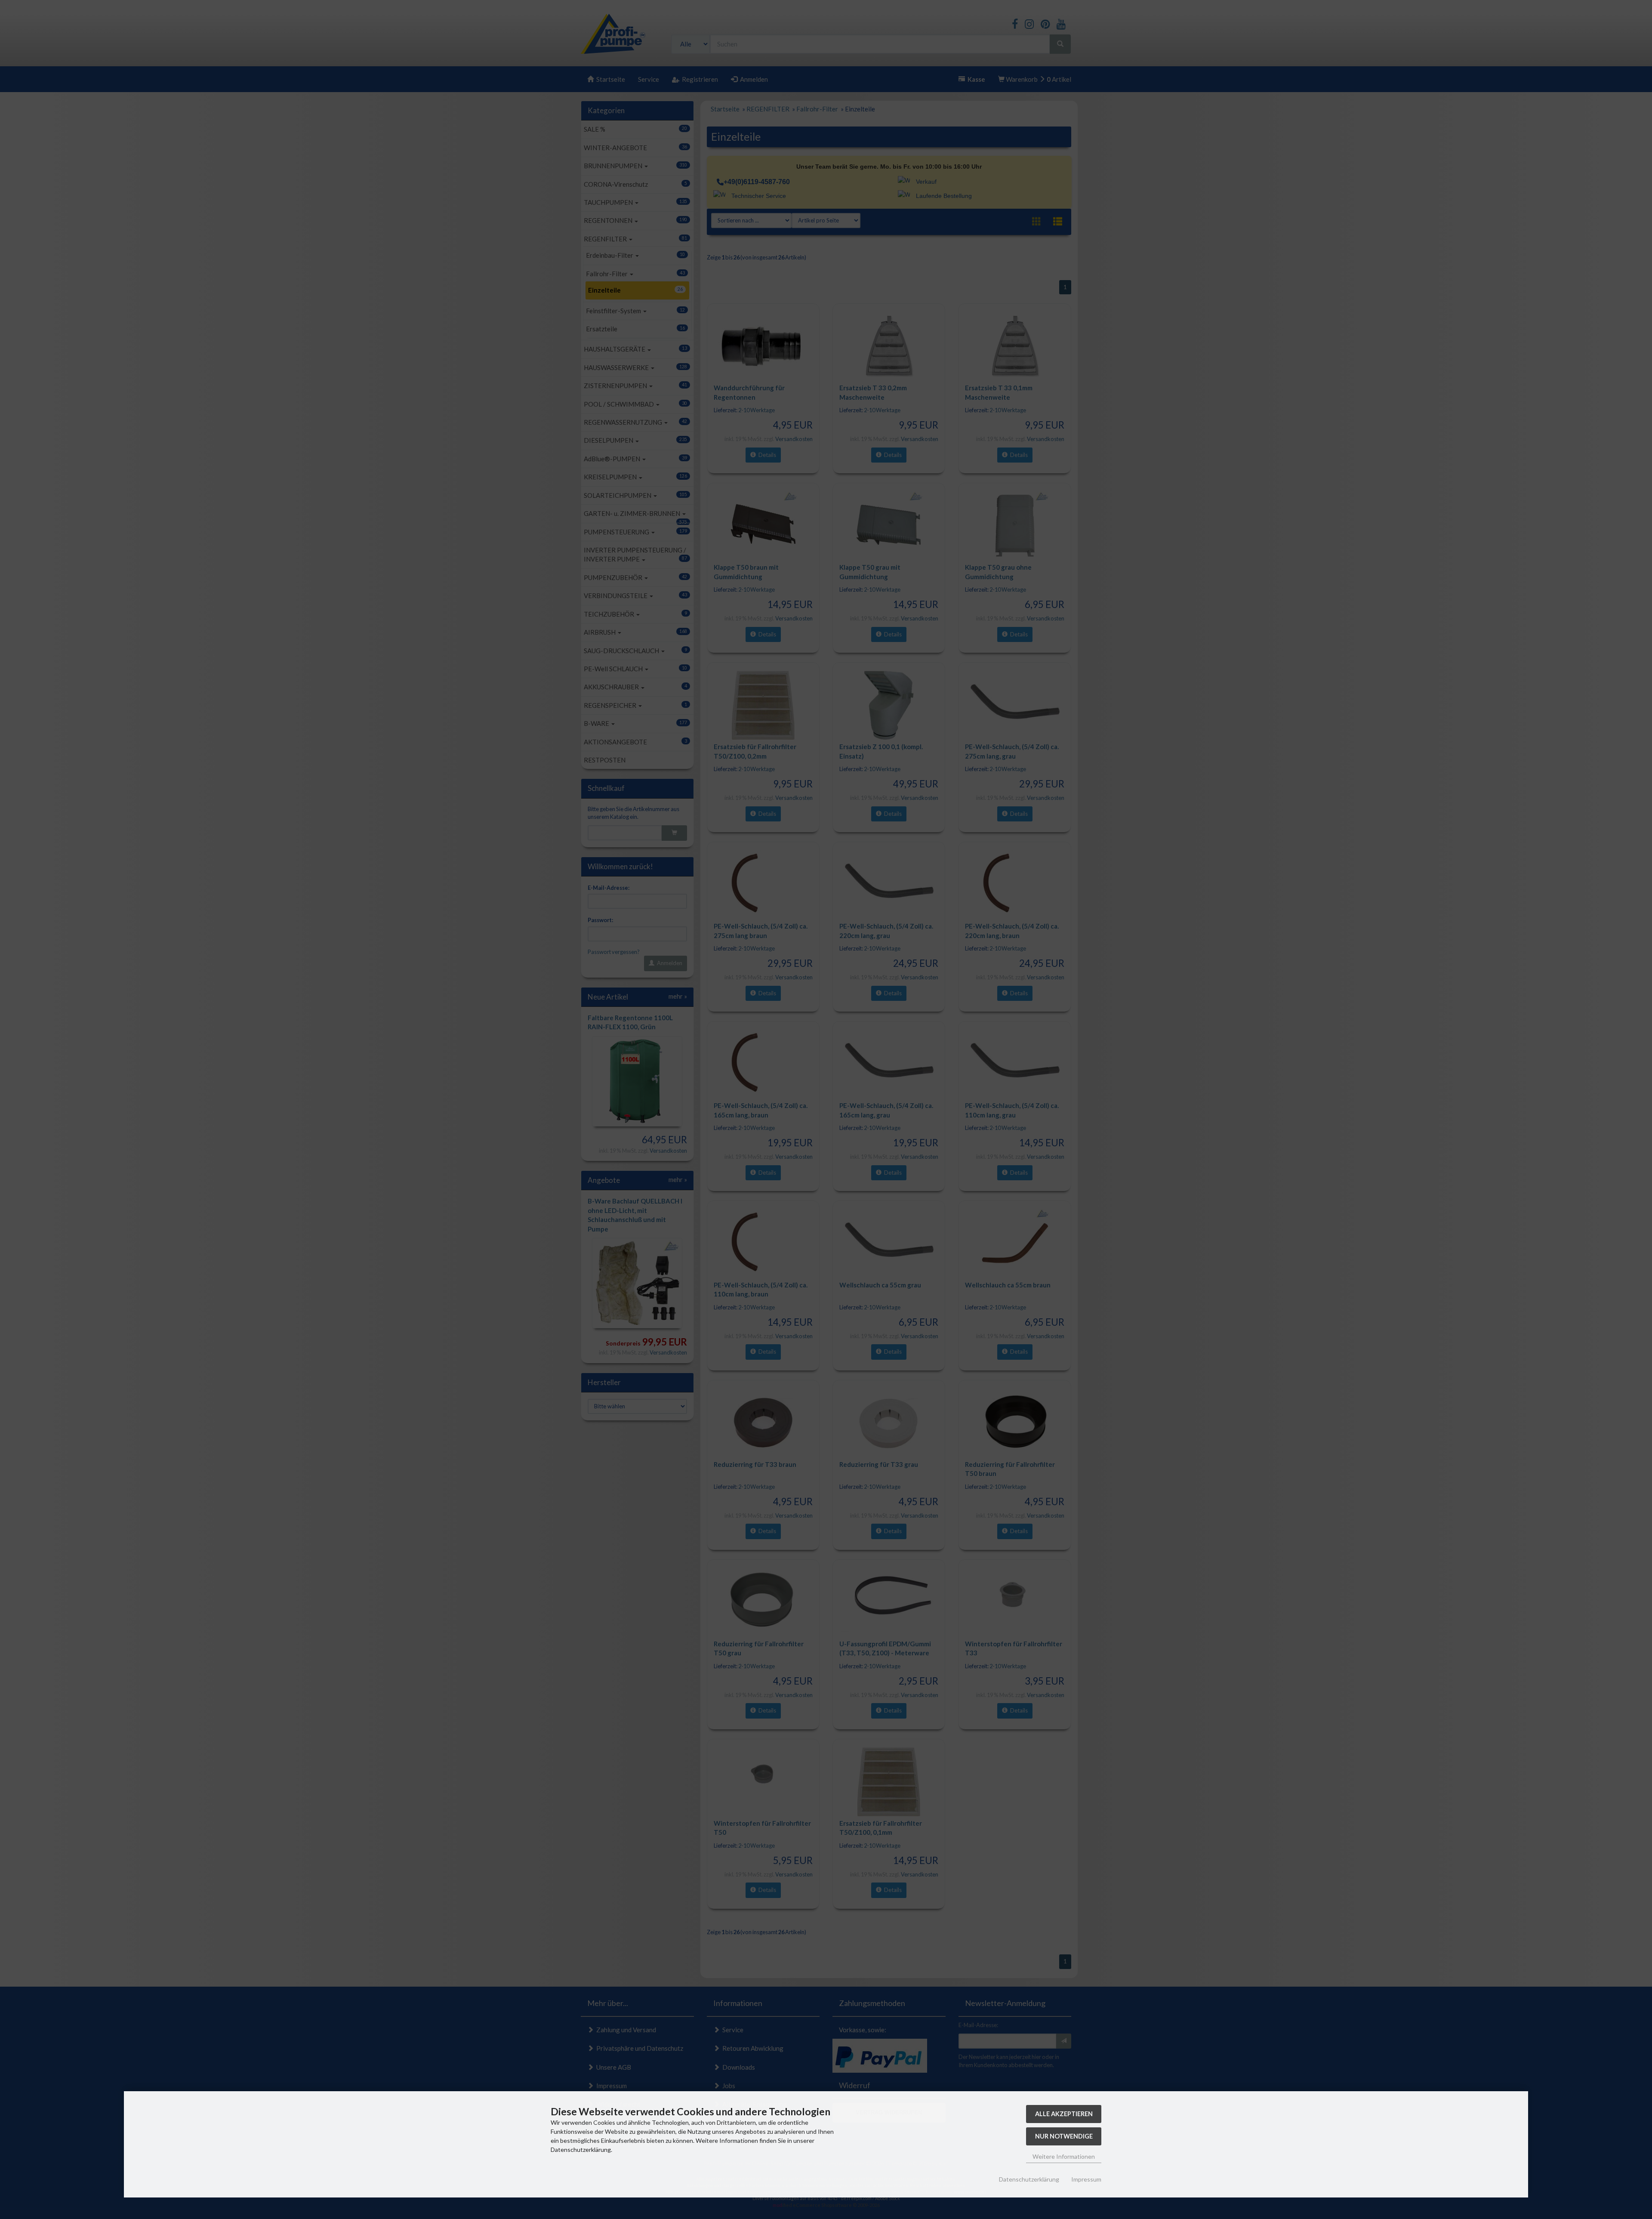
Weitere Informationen (1064, 2156)
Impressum (1086, 2179)
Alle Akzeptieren (1064, 2114)
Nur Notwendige (1064, 2136)
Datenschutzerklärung (1029, 2179)
